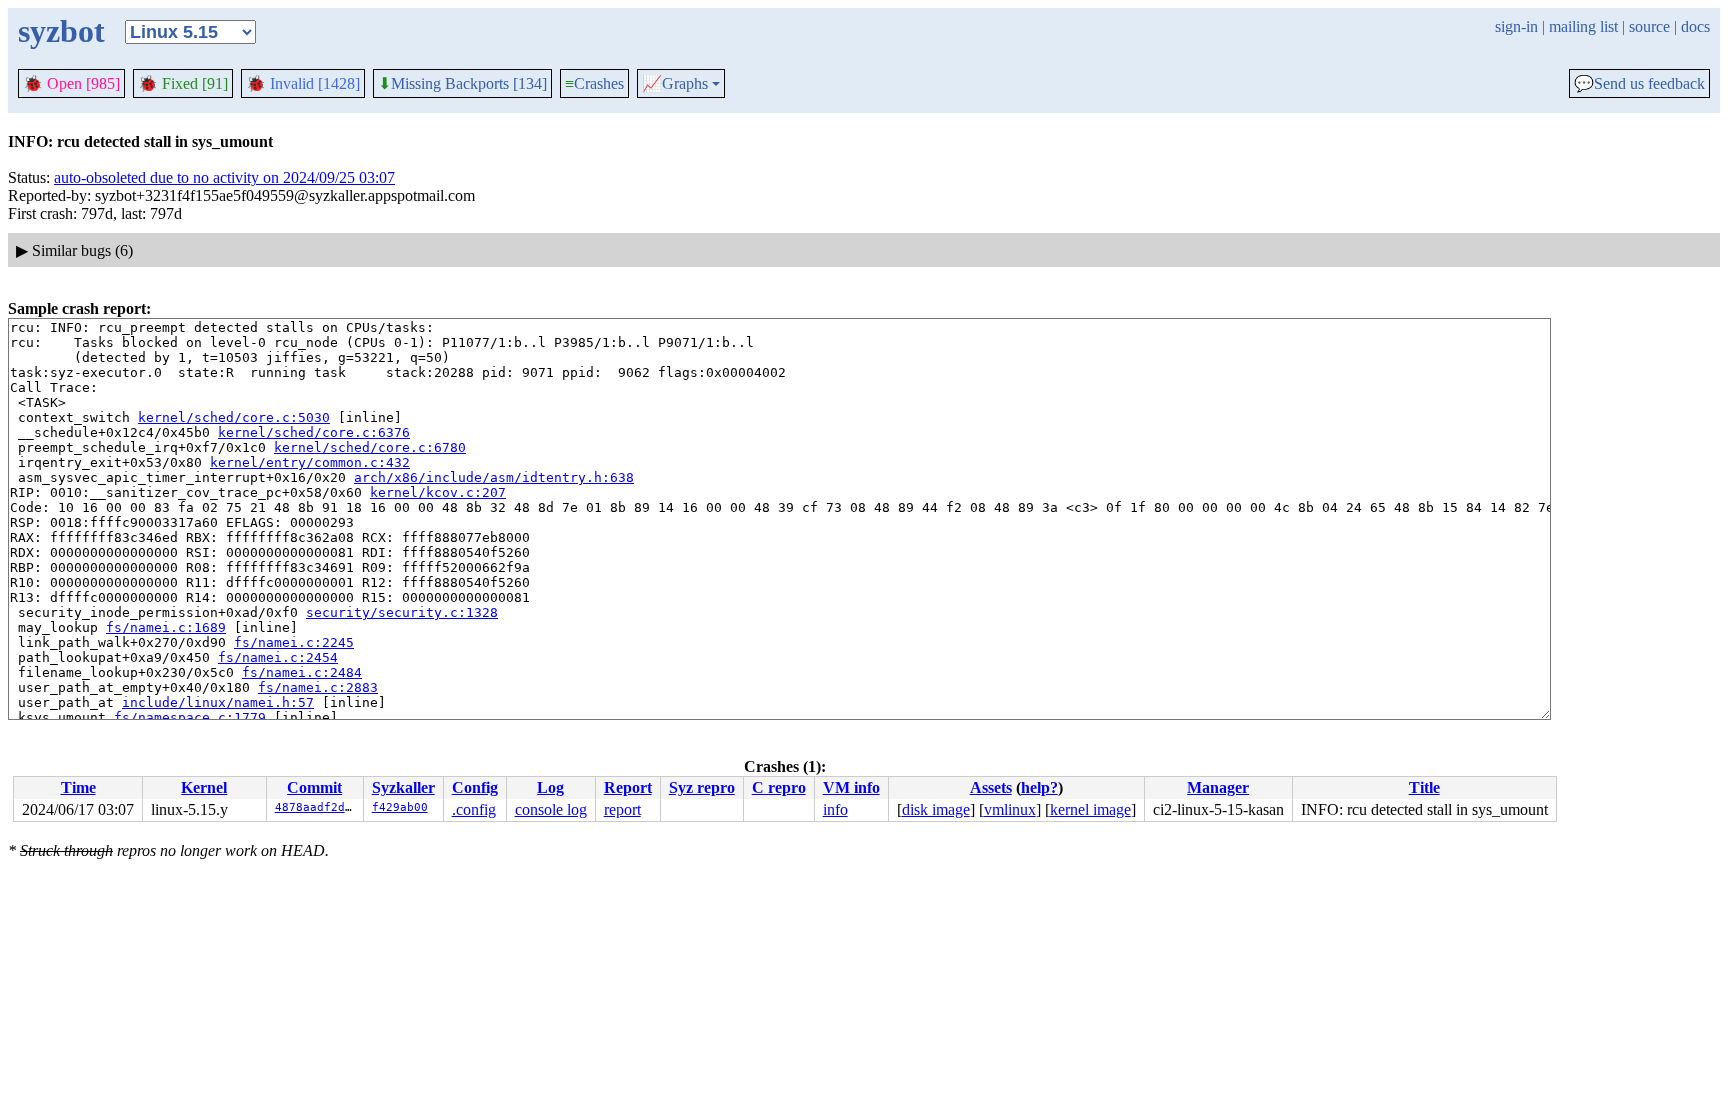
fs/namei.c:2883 (318, 687)
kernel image (1090, 809)
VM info (851, 787)
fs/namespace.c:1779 (190, 717)
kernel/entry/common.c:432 (310, 462)
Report (628, 787)
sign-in (1516, 26)
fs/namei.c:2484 (302, 672)
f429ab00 (400, 807)
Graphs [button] (675, 84)
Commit (314, 787)
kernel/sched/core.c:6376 (314, 432)
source (1649, 26)
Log (550, 787)
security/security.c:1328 (402, 612)
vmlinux (1010, 809)
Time (78, 787)
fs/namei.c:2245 (294, 642)
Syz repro (702, 787)
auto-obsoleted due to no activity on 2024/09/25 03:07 (224, 177)
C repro (779, 787)
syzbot (61, 31)
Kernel (204, 787)
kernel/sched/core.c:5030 (234, 417)
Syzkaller (403, 787)
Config (475, 787)
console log (551, 809)
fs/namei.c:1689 (166, 627)
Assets (991, 787)
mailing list (1583, 26)
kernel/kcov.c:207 (438, 492)
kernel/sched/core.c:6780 (370, 447)
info (835, 809)
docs (1695, 26)
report (622, 809)
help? (1039, 787)
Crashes (594, 83)
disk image (936, 809)
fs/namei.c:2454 (278, 657)
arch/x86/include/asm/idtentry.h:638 (494, 477)
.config (474, 809)
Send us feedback (1639, 84)
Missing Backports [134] (462, 84)
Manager (1218, 787)
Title (1424, 787)
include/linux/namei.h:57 (218, 702)
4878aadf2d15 (317, 807)
